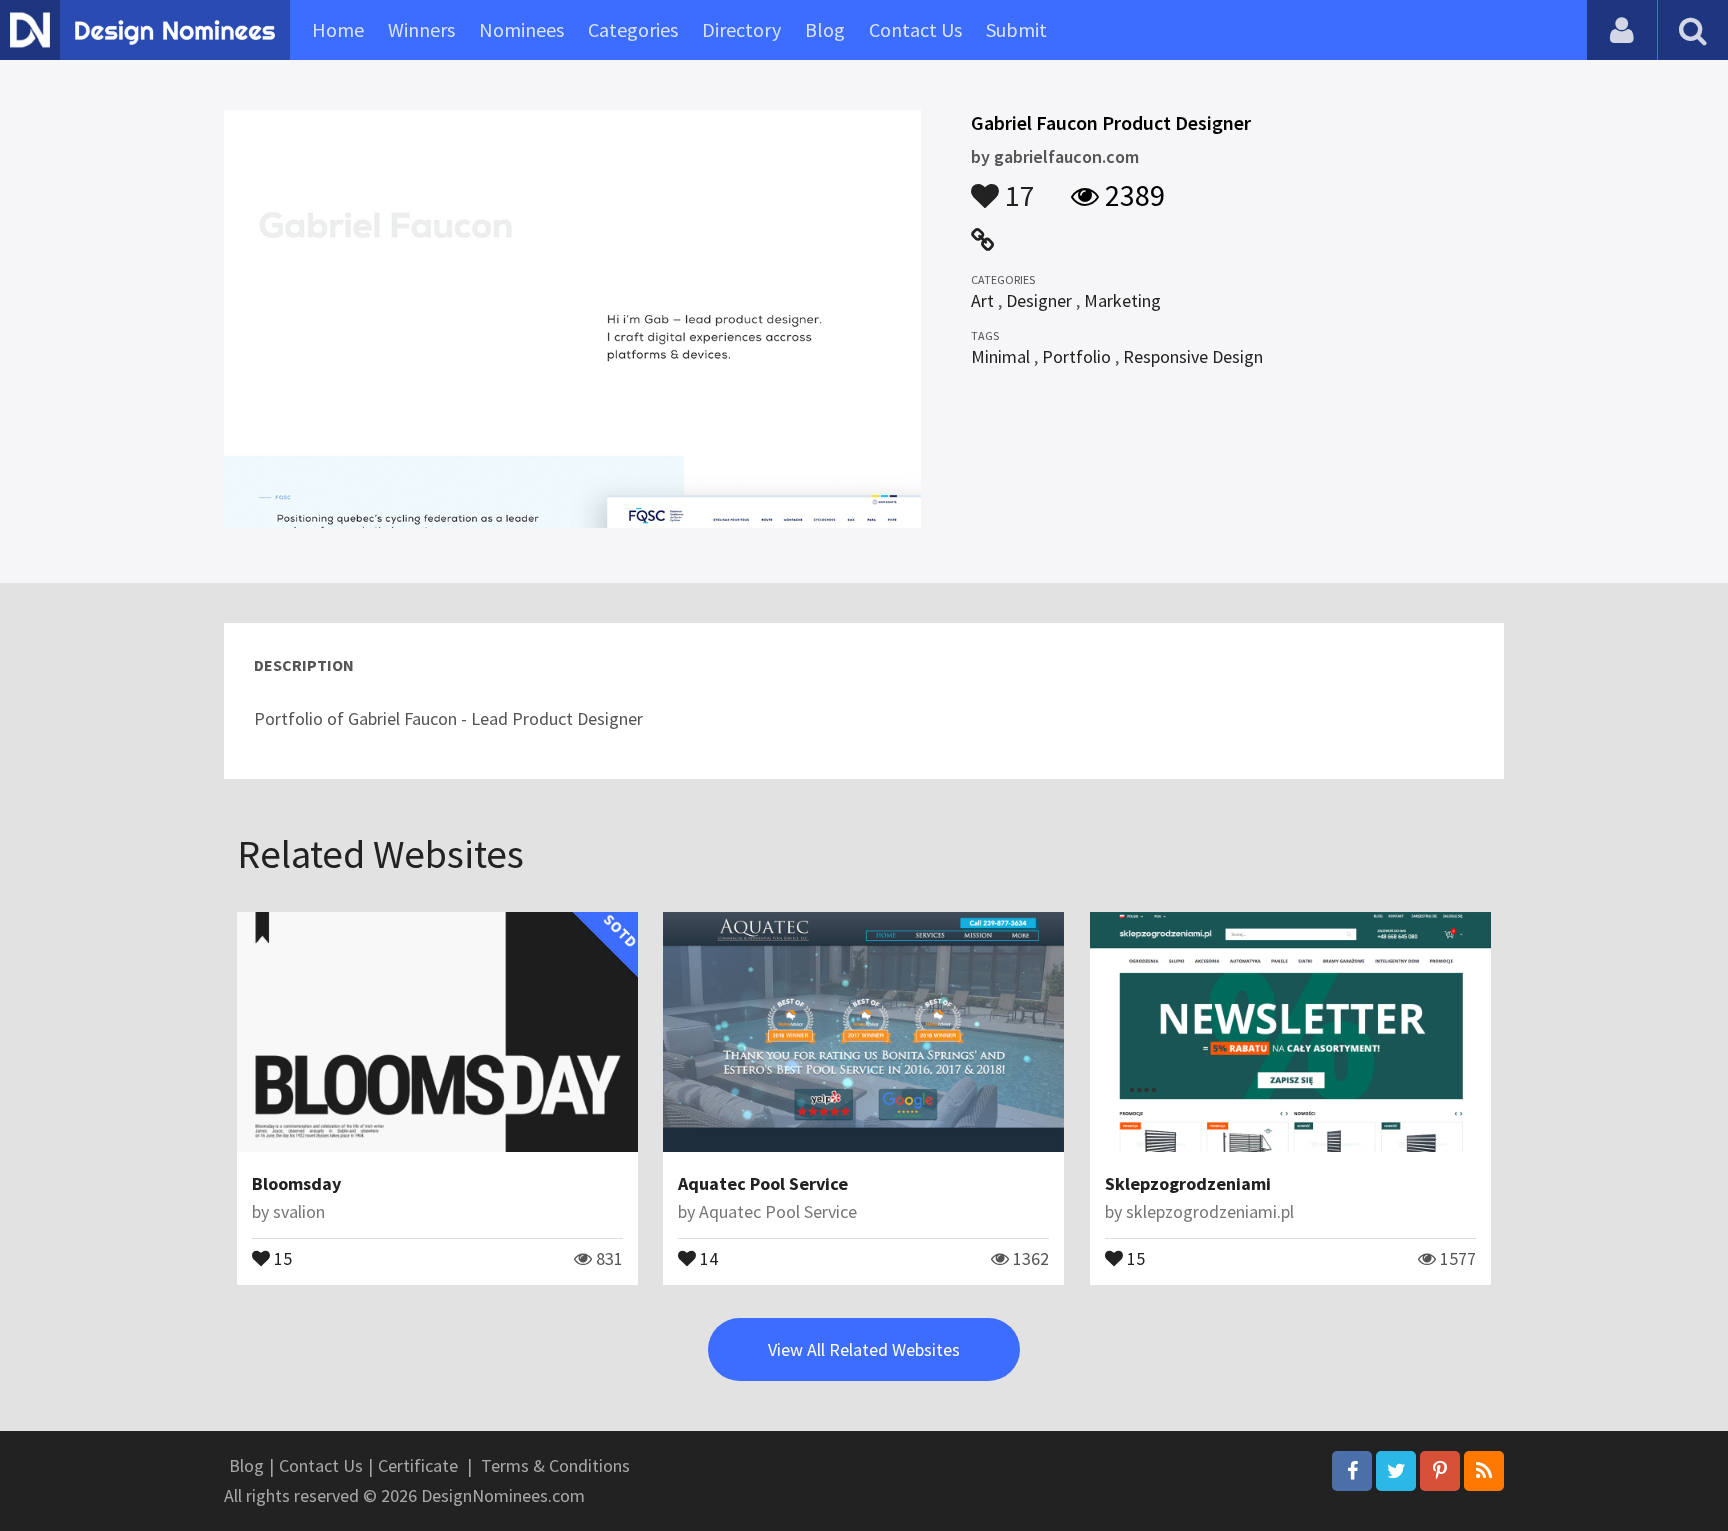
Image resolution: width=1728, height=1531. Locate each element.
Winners (421, 29)
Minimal (1000, 356)
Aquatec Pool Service (763, 1183)
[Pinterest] (1440, 1471)
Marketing (1122, 300)
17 (1017, 186)
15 (281, 1257)
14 (707, 1257)
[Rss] (1484, 1471)
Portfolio (1076, 356)
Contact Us (915, 29)
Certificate (418, 1465)
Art (982, 300)
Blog (825, 29)
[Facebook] (1352, 1471)
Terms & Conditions (555, 1465)
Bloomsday (296, 1183)
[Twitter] (1396, 1471)
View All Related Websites (864, 1349)
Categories (633, 29)
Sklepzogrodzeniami (1188, 1183)
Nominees (521, 29)
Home (338, 29)
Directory (741, 29)
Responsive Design (1193, 356)
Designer (1039, 300)
